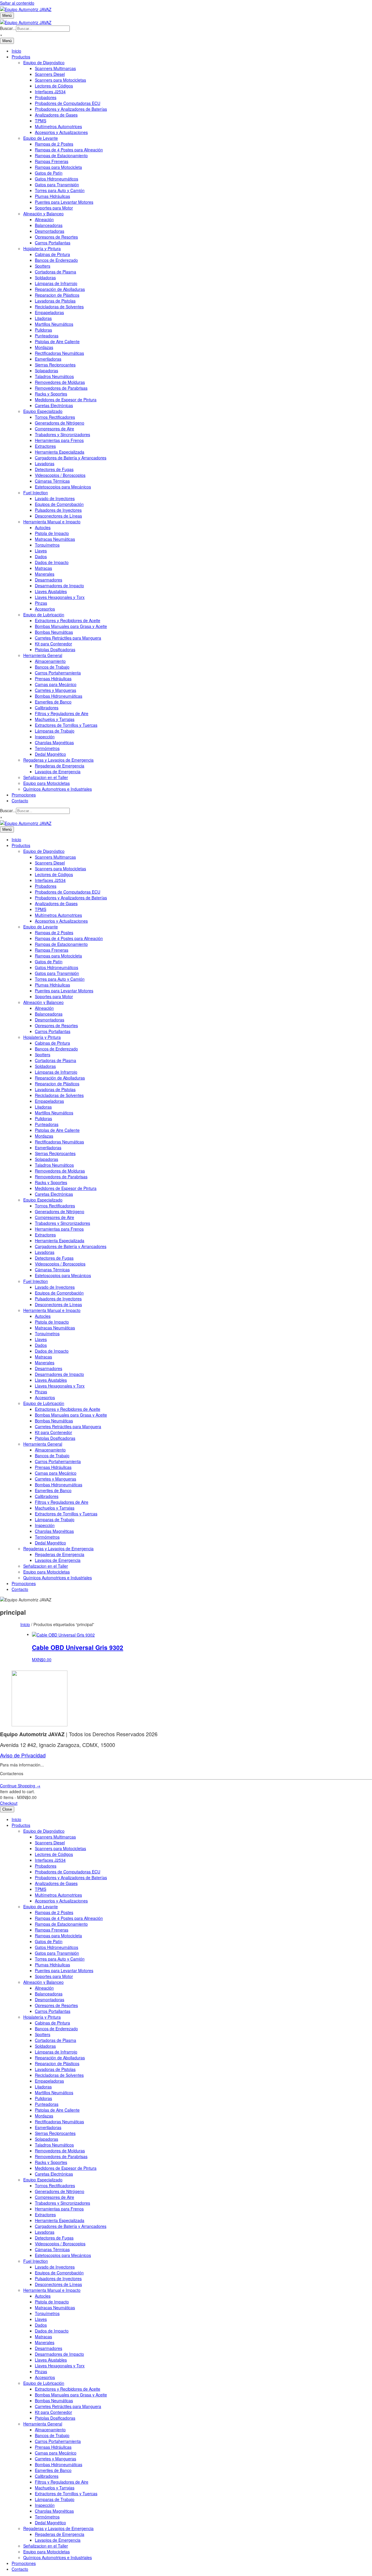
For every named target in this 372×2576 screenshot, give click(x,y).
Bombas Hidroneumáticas (59, 696)
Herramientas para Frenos (59, 440)
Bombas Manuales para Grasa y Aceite (71, 626)
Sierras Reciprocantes (55, 365)
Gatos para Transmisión (57, 185)
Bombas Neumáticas (54, 632)
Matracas (43, 568)
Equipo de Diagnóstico (44, 62)
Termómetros (47, 748)
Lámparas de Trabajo (55, 731)
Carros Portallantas (53, 243)
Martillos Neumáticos (54, 324)
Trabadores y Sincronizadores (62, 434)
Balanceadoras (49, 225)
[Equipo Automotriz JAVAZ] (26, 22)
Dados (41, 556)
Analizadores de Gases (56, 115)
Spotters (43, 266)
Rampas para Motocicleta (58, 167)
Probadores (46, 97)
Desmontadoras (50, 231)
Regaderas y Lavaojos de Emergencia (58, 760)
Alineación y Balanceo (43, 214)
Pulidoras (43, 330)
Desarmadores (49, 580)
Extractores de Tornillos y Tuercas (66, 725)
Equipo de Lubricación (44, 615)
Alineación (44, 219)
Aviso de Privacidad (23, 1755)
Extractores (45, 446)
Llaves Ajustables (51, 591)
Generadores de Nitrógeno (60, 423)
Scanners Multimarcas (55, 68)
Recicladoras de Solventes (59, 307)
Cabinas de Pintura (52, 254)
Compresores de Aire (54, 429)
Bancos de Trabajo (52, 667)
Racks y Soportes (51, 394)
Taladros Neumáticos (54, 376)
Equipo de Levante (41, 138)
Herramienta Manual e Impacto (52, 522)
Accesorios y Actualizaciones (61, 132)
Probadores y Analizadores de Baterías (71, 109)
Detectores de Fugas (54, 469)
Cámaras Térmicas (52, 481)
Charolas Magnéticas (54, 742)
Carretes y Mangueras (56, 690)
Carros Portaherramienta (58, 673)
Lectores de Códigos (54, 86)
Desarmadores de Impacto (59, 586)
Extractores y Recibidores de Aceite (68, 620)
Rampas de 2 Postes (54, 144)
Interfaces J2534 (50, 92)
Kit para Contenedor (53, 644)
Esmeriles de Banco (53, 702)
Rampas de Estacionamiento (61, 155)
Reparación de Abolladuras (60, 289)
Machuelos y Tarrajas (55, 719)
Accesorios (45, 609)
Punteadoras (47, 336)
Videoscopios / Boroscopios (60, 475)
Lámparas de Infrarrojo (56, 283)
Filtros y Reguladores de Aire (62, 713)
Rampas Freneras (52, 161)
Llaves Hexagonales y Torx (60, 597)
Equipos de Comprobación (59, 504)
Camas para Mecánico (56, 684)
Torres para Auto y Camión (60, 190)
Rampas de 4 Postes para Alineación (69, 150)
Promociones (24, 795)
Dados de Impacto (52, 562)
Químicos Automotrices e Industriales (58, 789)
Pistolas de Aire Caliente (57, 341)
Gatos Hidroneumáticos (57, 179)
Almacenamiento (50, 661)
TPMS (41, 121)
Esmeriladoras (48, 359)
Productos (21, 57)
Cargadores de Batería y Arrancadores (71, 458)
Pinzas (41, 603)
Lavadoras (45, 463)
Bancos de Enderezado (56, 260)
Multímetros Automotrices (58, 126)
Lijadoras (43, 318)
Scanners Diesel (50, 74)
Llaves (41, 551)
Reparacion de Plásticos (57, 295)
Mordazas (44, 347)
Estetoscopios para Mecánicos (63, 487)
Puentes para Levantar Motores (64, 202)
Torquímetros (47, 545)
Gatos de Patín (49, 173)
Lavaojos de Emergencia (58, 771)
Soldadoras (45, 278)
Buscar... (8, 28)
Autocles (43, 527)
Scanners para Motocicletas (60, 80)
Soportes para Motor (54, 208)
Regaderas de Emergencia (60, 766)
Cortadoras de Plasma (56, 272)
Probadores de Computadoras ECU (68, 103)
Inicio (16, 51)
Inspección (45, 737)
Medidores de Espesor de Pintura (66, 400)
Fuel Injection (36, 493)
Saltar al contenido (17, 3)
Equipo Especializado (43, 411)
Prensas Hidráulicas (53, 679)
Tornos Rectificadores (55, 417)
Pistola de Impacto (52, 533)
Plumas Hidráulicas (52, 196)
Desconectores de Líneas (58, 516)
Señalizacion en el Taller (46, 777)
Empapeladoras (49, 312)
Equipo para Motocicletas (46, 783)
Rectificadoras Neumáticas (59, 353)
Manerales (45, 574)
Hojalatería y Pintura (42, 248)
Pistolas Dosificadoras (55, 649)
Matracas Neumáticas (55, 539)
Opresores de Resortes (56, 237)
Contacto (20, 801)
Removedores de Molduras (60, 382)
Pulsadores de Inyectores (58, 510)
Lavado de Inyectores (55, 498)
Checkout (9, 1803)
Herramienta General (43, 655)
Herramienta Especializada (60, 452)
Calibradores (47, 708)
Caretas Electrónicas (54, 405)
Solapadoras (46, 370)
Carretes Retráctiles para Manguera (68, 638)
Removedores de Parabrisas (61, 388)
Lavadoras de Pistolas (55, 301)
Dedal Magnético (50, 754)
